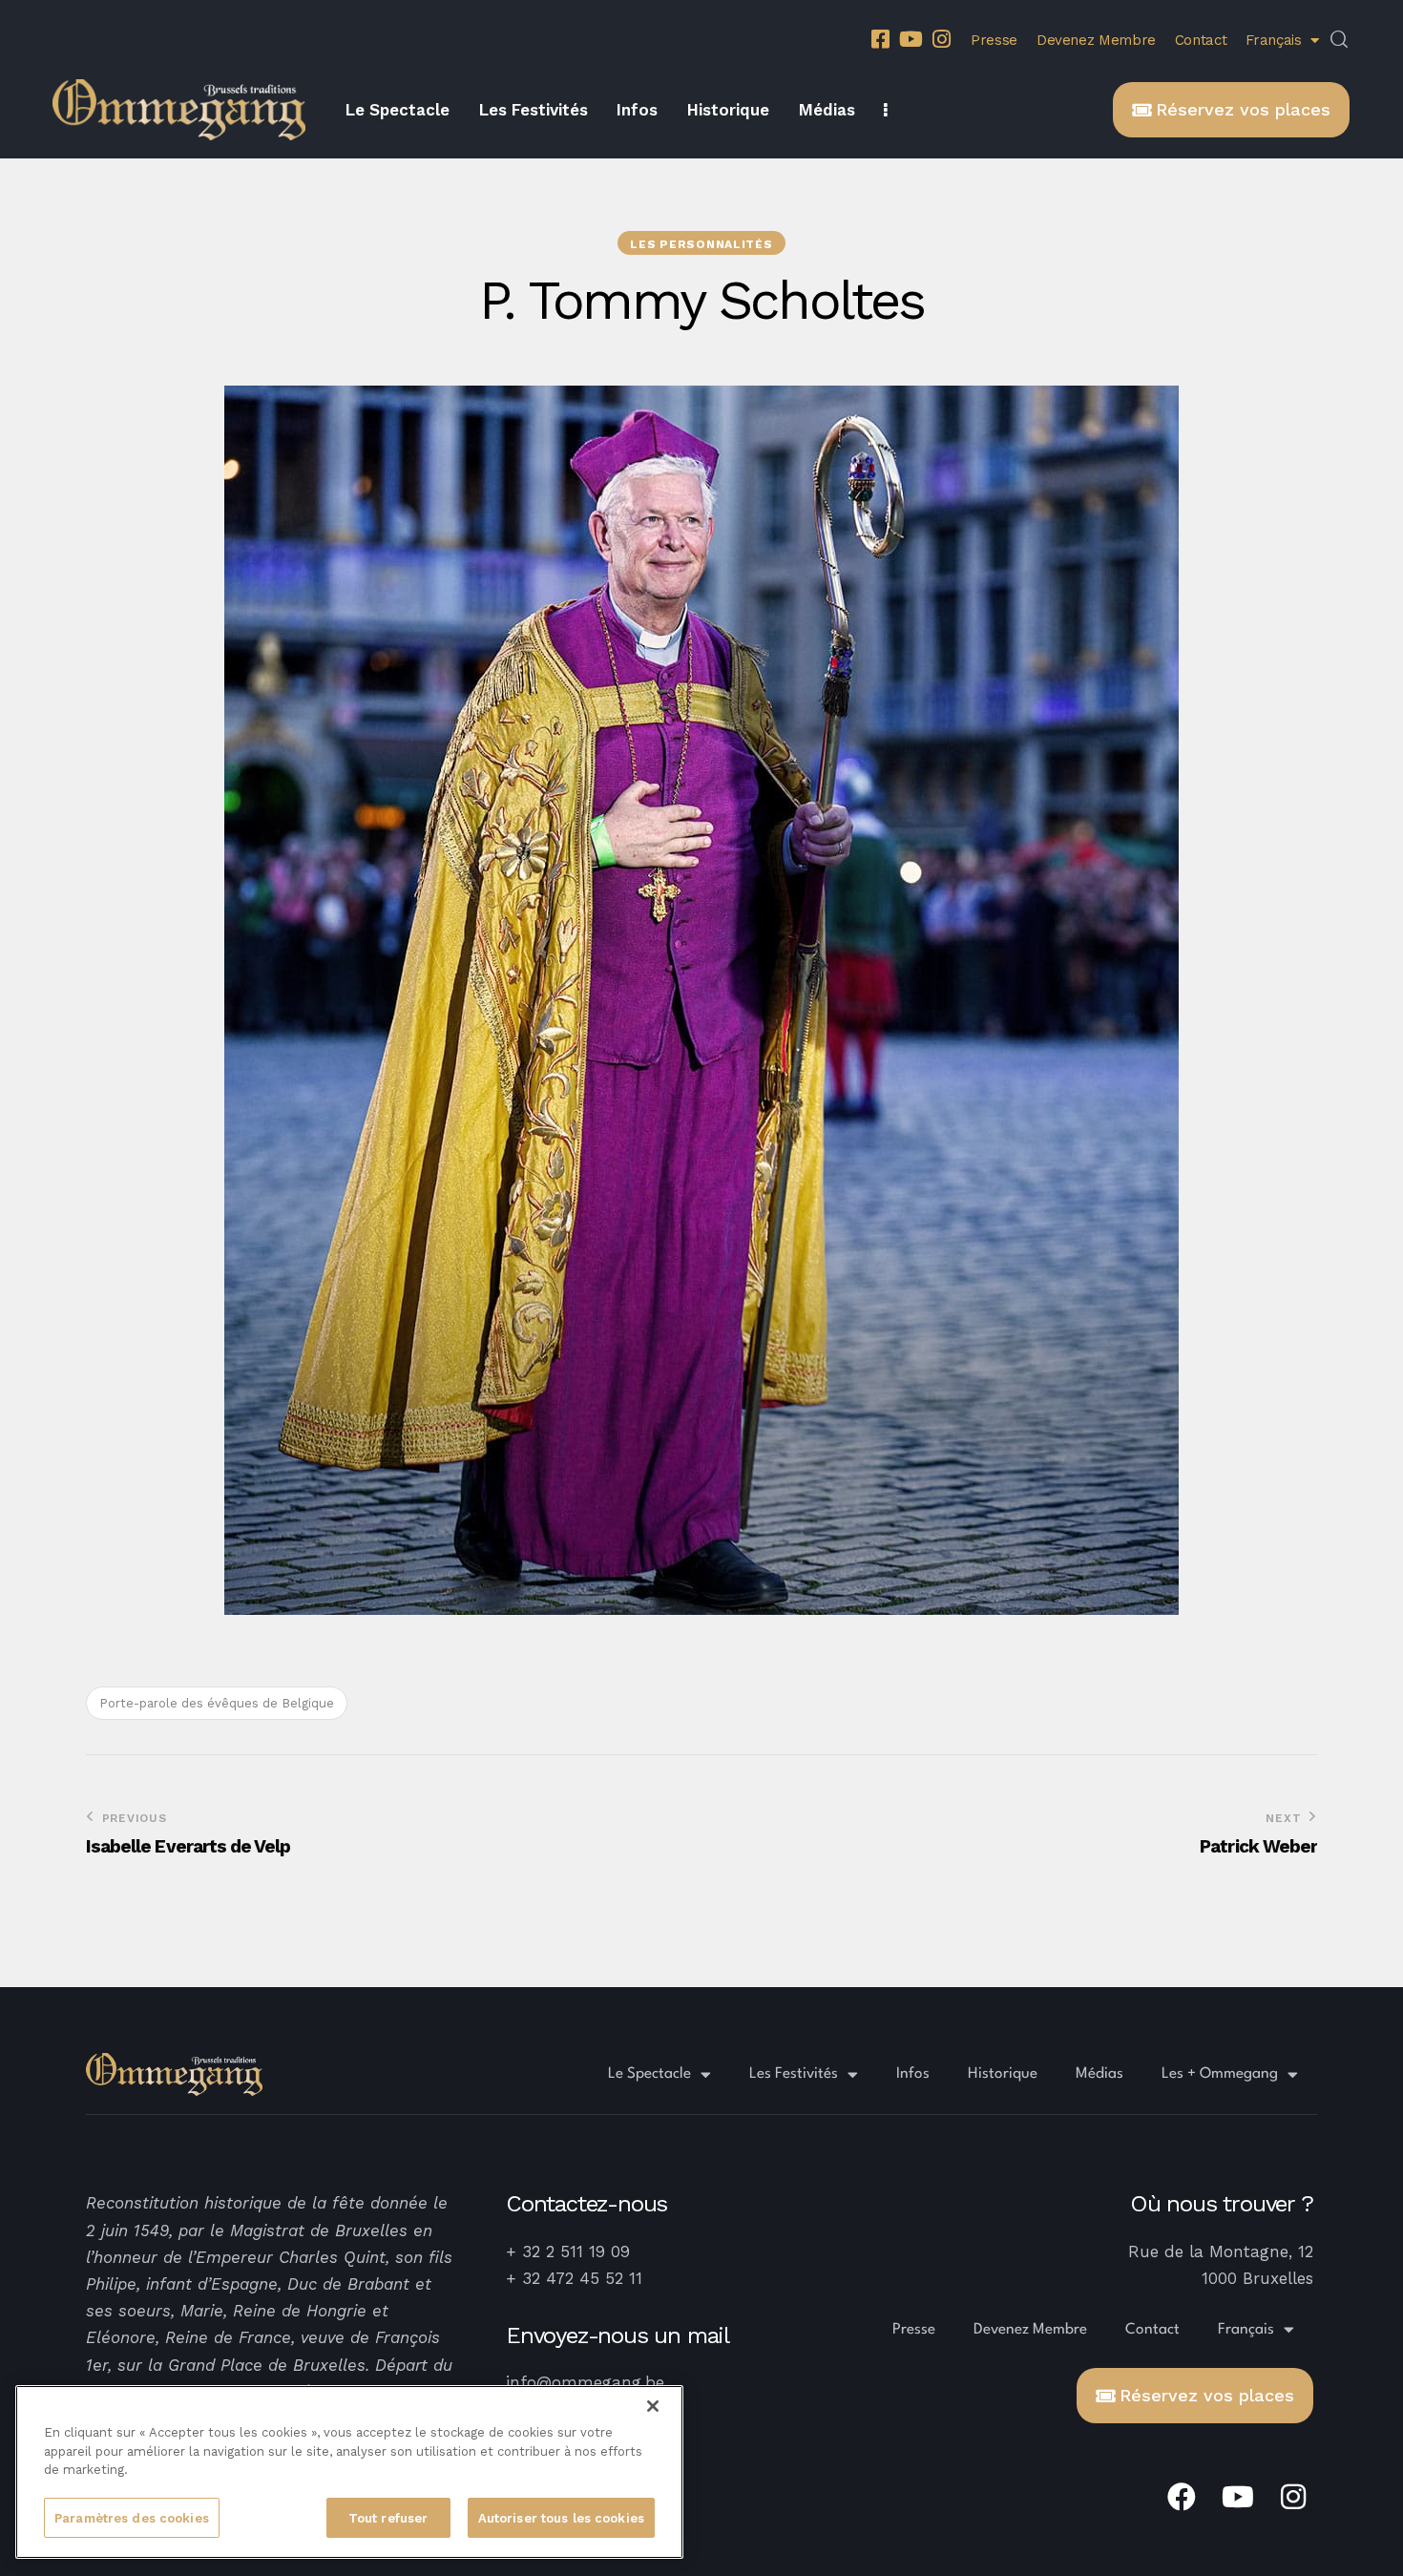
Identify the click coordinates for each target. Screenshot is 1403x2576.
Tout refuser (388, 2517)
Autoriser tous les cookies (561, 2517)
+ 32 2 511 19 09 (568, 2251)
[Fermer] (653, 2406)
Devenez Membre (1096, 40)
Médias (1099, 2074)
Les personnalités (701, 244)
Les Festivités (794, 2074)
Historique (1003, 2074)
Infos (913, 2074)
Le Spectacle (649, 2074)
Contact (1201, 40)
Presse (994, 40)
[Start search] (1339, 41)
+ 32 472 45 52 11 (574, 2278)
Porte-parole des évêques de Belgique (217, 1703)
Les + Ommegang (1220, 2074)
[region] (349, 2472)
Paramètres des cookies (132, 2517)
